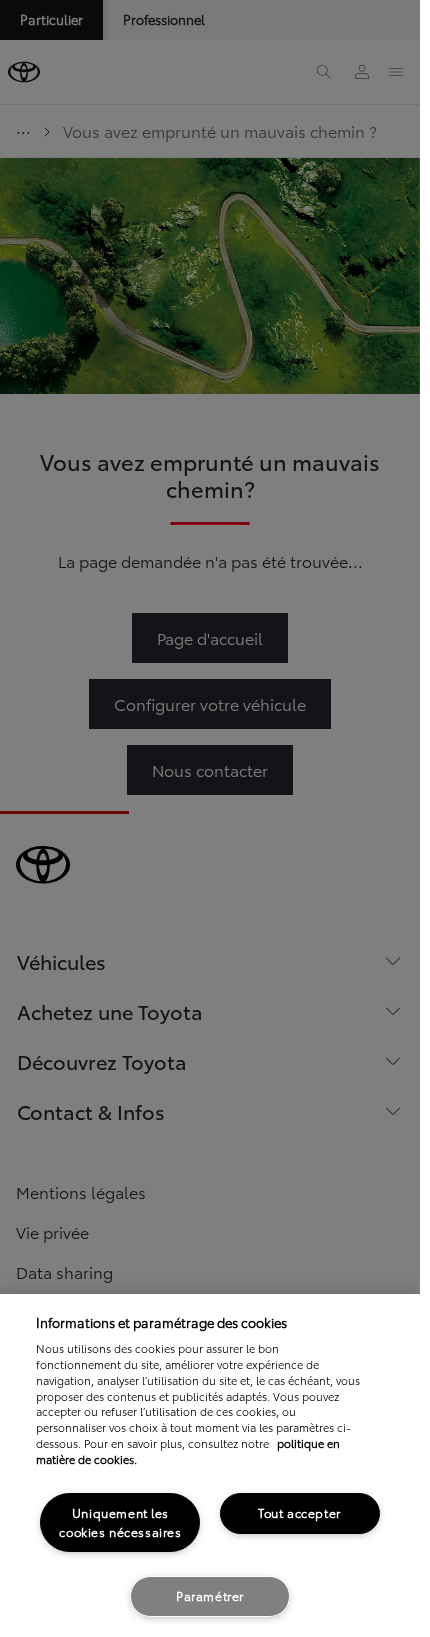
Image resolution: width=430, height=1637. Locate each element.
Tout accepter (299, 1512)
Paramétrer (210, 1595)
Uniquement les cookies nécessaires (120, 1522)
